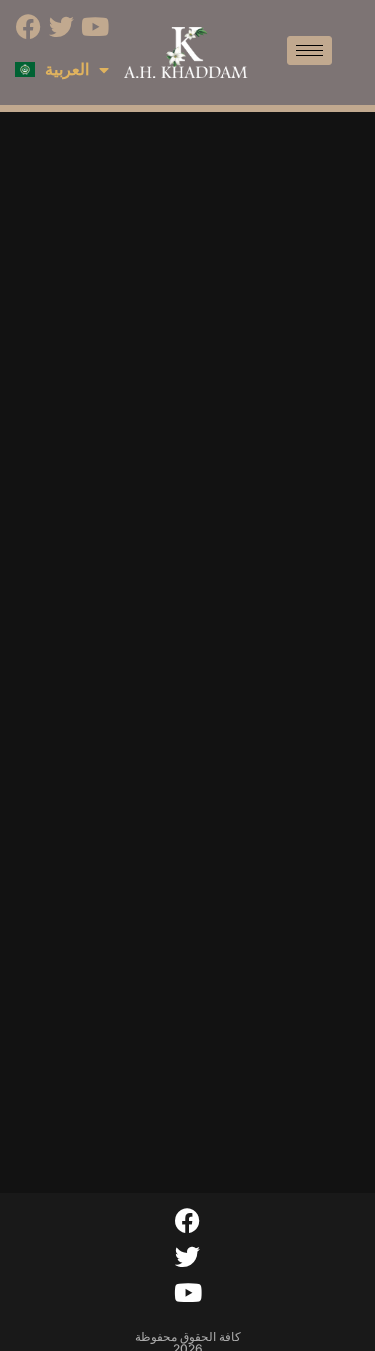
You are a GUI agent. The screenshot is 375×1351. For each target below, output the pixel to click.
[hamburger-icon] (309, 50)
